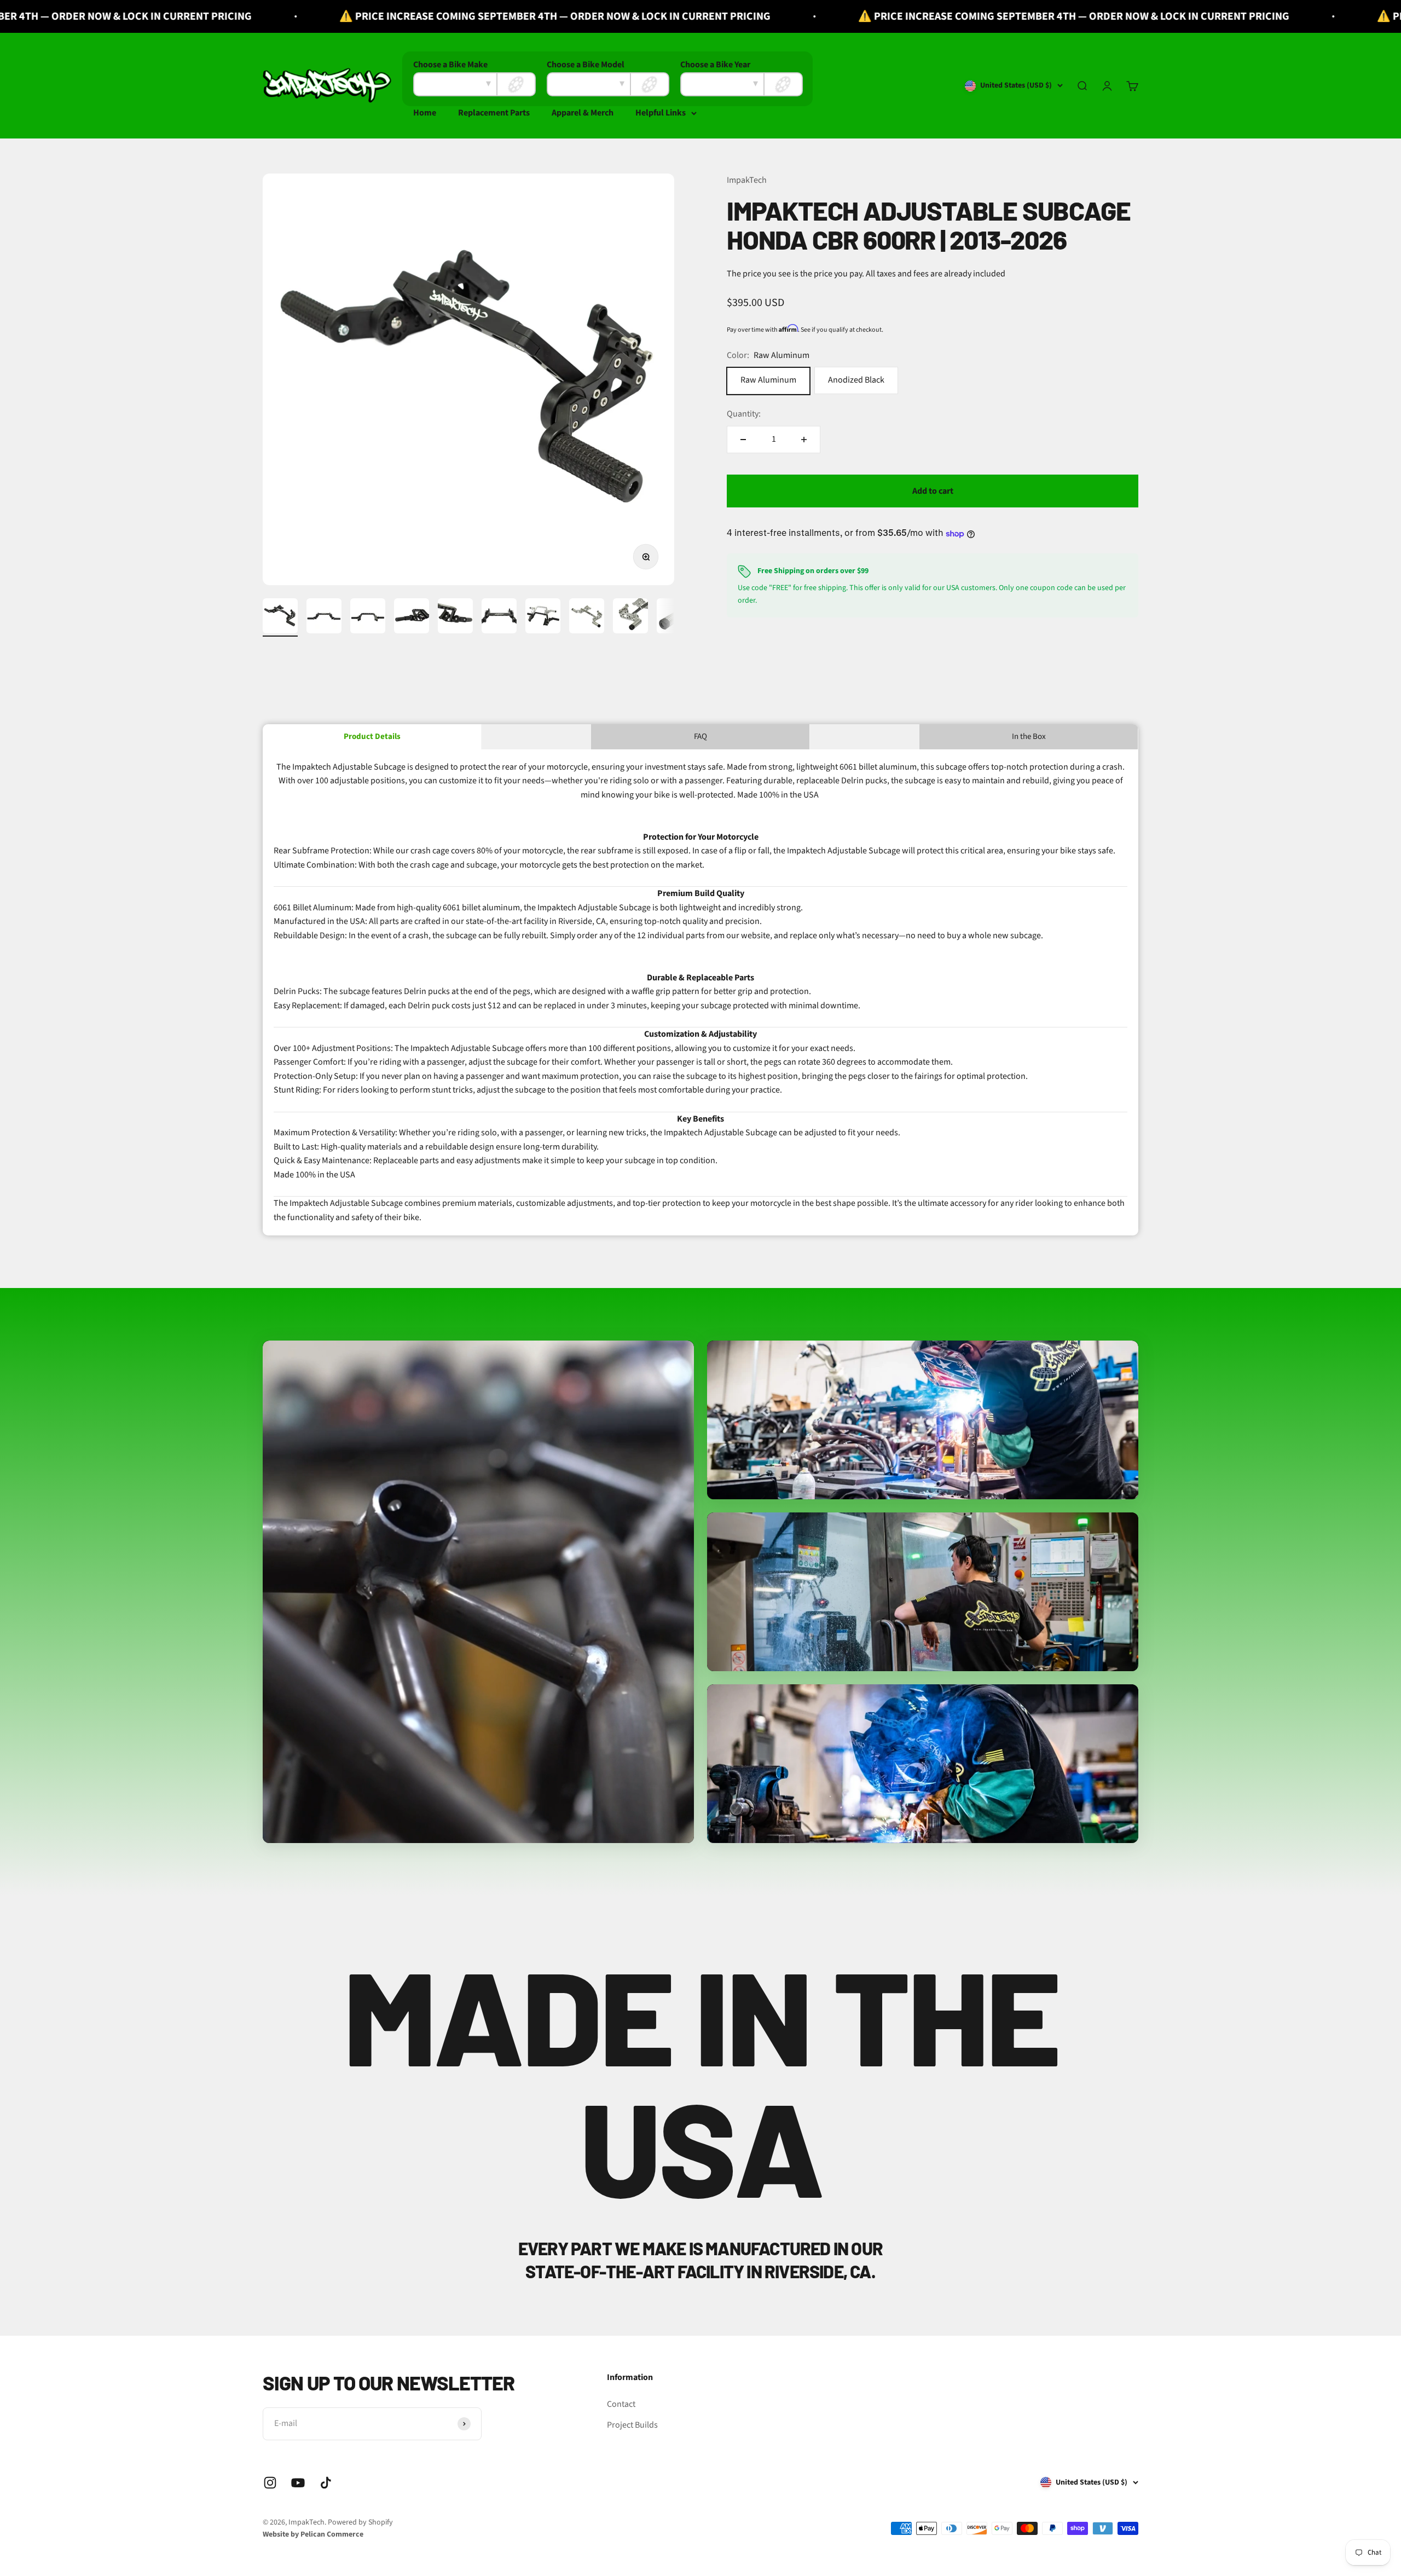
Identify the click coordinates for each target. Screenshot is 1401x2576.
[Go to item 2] (324, 617)
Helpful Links (661, 113)
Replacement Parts (494, 113)
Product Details (372, 737)
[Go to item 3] (368, 617)
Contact (621, 2404)
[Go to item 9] (630, 617)
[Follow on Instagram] (270, 2483)
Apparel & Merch (583, 113)
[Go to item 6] (499, 617)
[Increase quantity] (804, 440)
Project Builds (632, 2425)
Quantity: (744, 414)
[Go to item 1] (280, 617)
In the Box (1029, 737)
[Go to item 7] (543, 617)
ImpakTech (747, 180)
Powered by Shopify (360, 2522)
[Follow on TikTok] (326, 2483)
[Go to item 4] (412, 617)
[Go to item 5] (455, 617)
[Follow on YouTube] (298, 2483)
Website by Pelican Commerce (313, 2534)
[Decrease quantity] (743, 440)
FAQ (700, 737)
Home (425, 113)
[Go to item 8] (587, 617)
